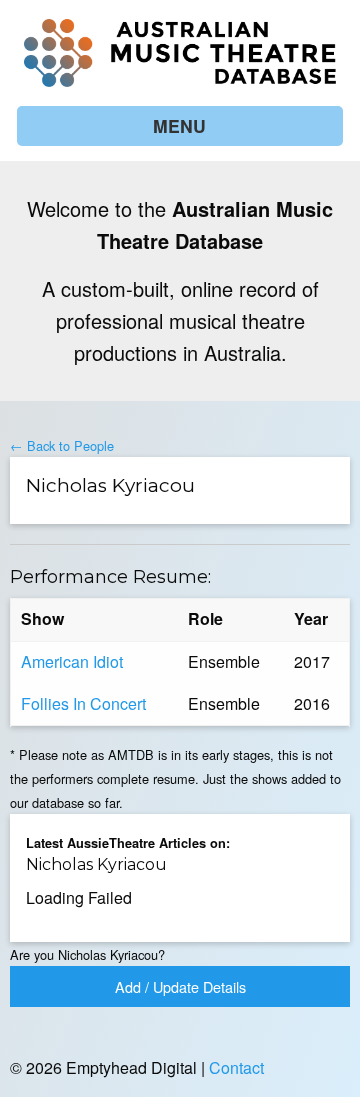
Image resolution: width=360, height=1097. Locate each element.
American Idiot (72, 661)
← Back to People (62, 445)
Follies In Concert (83, 703)
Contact (236, 1067)
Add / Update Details (180, 986)
